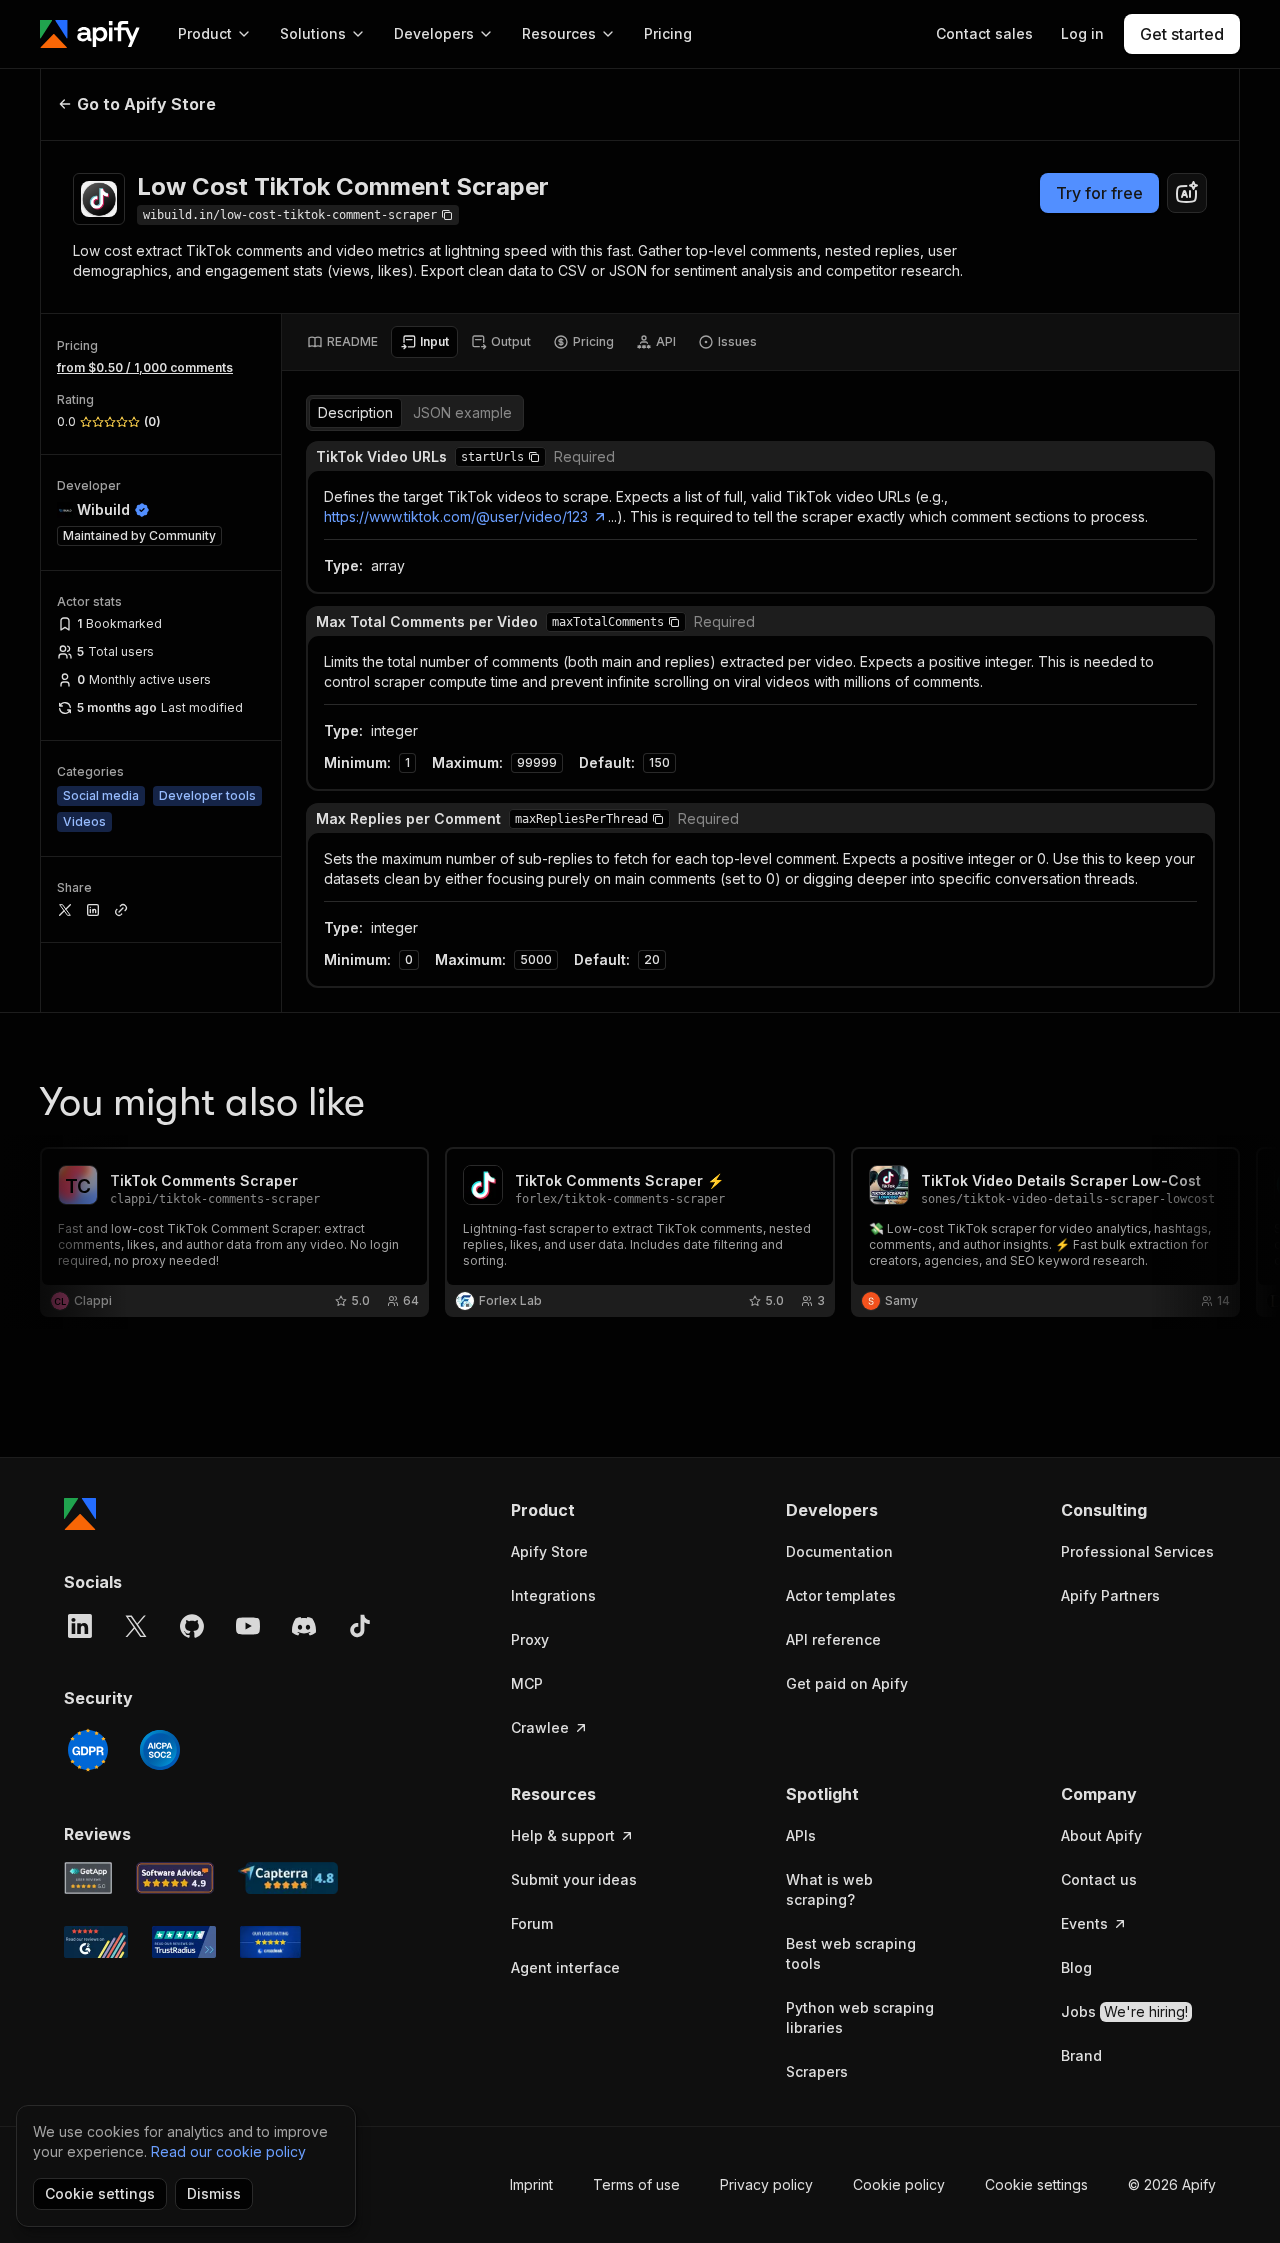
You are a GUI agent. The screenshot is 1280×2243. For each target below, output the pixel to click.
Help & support (563, 1835)
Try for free (1099, 193)
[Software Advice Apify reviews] (175, 1878)
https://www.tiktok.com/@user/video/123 (456, 516)
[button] (534, 457)
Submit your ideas (574, 1879)
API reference (833, 1639)
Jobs (1124, 2011)
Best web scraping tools (851, 1953)
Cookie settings (1036, 2184)
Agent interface (565, 1967)
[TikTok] (360, 1626)
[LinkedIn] (80, 1626)
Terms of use (636, 2184)
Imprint (531, 2184)
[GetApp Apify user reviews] (88, 1878)
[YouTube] (248, 1626)
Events (1084, 1923)
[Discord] (304, 1626)
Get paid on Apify (847, 1683)
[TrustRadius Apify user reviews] (184, 1942)
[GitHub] (192, 1626)
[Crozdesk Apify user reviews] (270, 1942)
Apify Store (549, 1551)
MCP (527, 1683)
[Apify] (90, 34)
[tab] (342, 342)
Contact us (1099, 1879)
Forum (532, 1923)
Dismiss (214, 2193)
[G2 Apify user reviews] (96, 1942)
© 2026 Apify (1172, 2184)
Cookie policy (899, 2184)
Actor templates (841, 1595)
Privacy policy (766, 2184)
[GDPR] (88, 1750)
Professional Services (1137, 1551)
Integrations (553, 1595)
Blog (1076, 1967)
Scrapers (817, 2071)
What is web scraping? (829, 1889)
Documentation (839, 1551)
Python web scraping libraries (860, 2017)
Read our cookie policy (228, 2151)
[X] (136, 1626)
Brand (1081, 2055)
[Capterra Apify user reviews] (288, 1878)
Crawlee (540, 1727)
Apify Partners (1110, 1595)
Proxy (530, 1639)
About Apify (1101, 1835)
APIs (801, 1835)
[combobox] (1187, 193)
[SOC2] (160, 1750)
